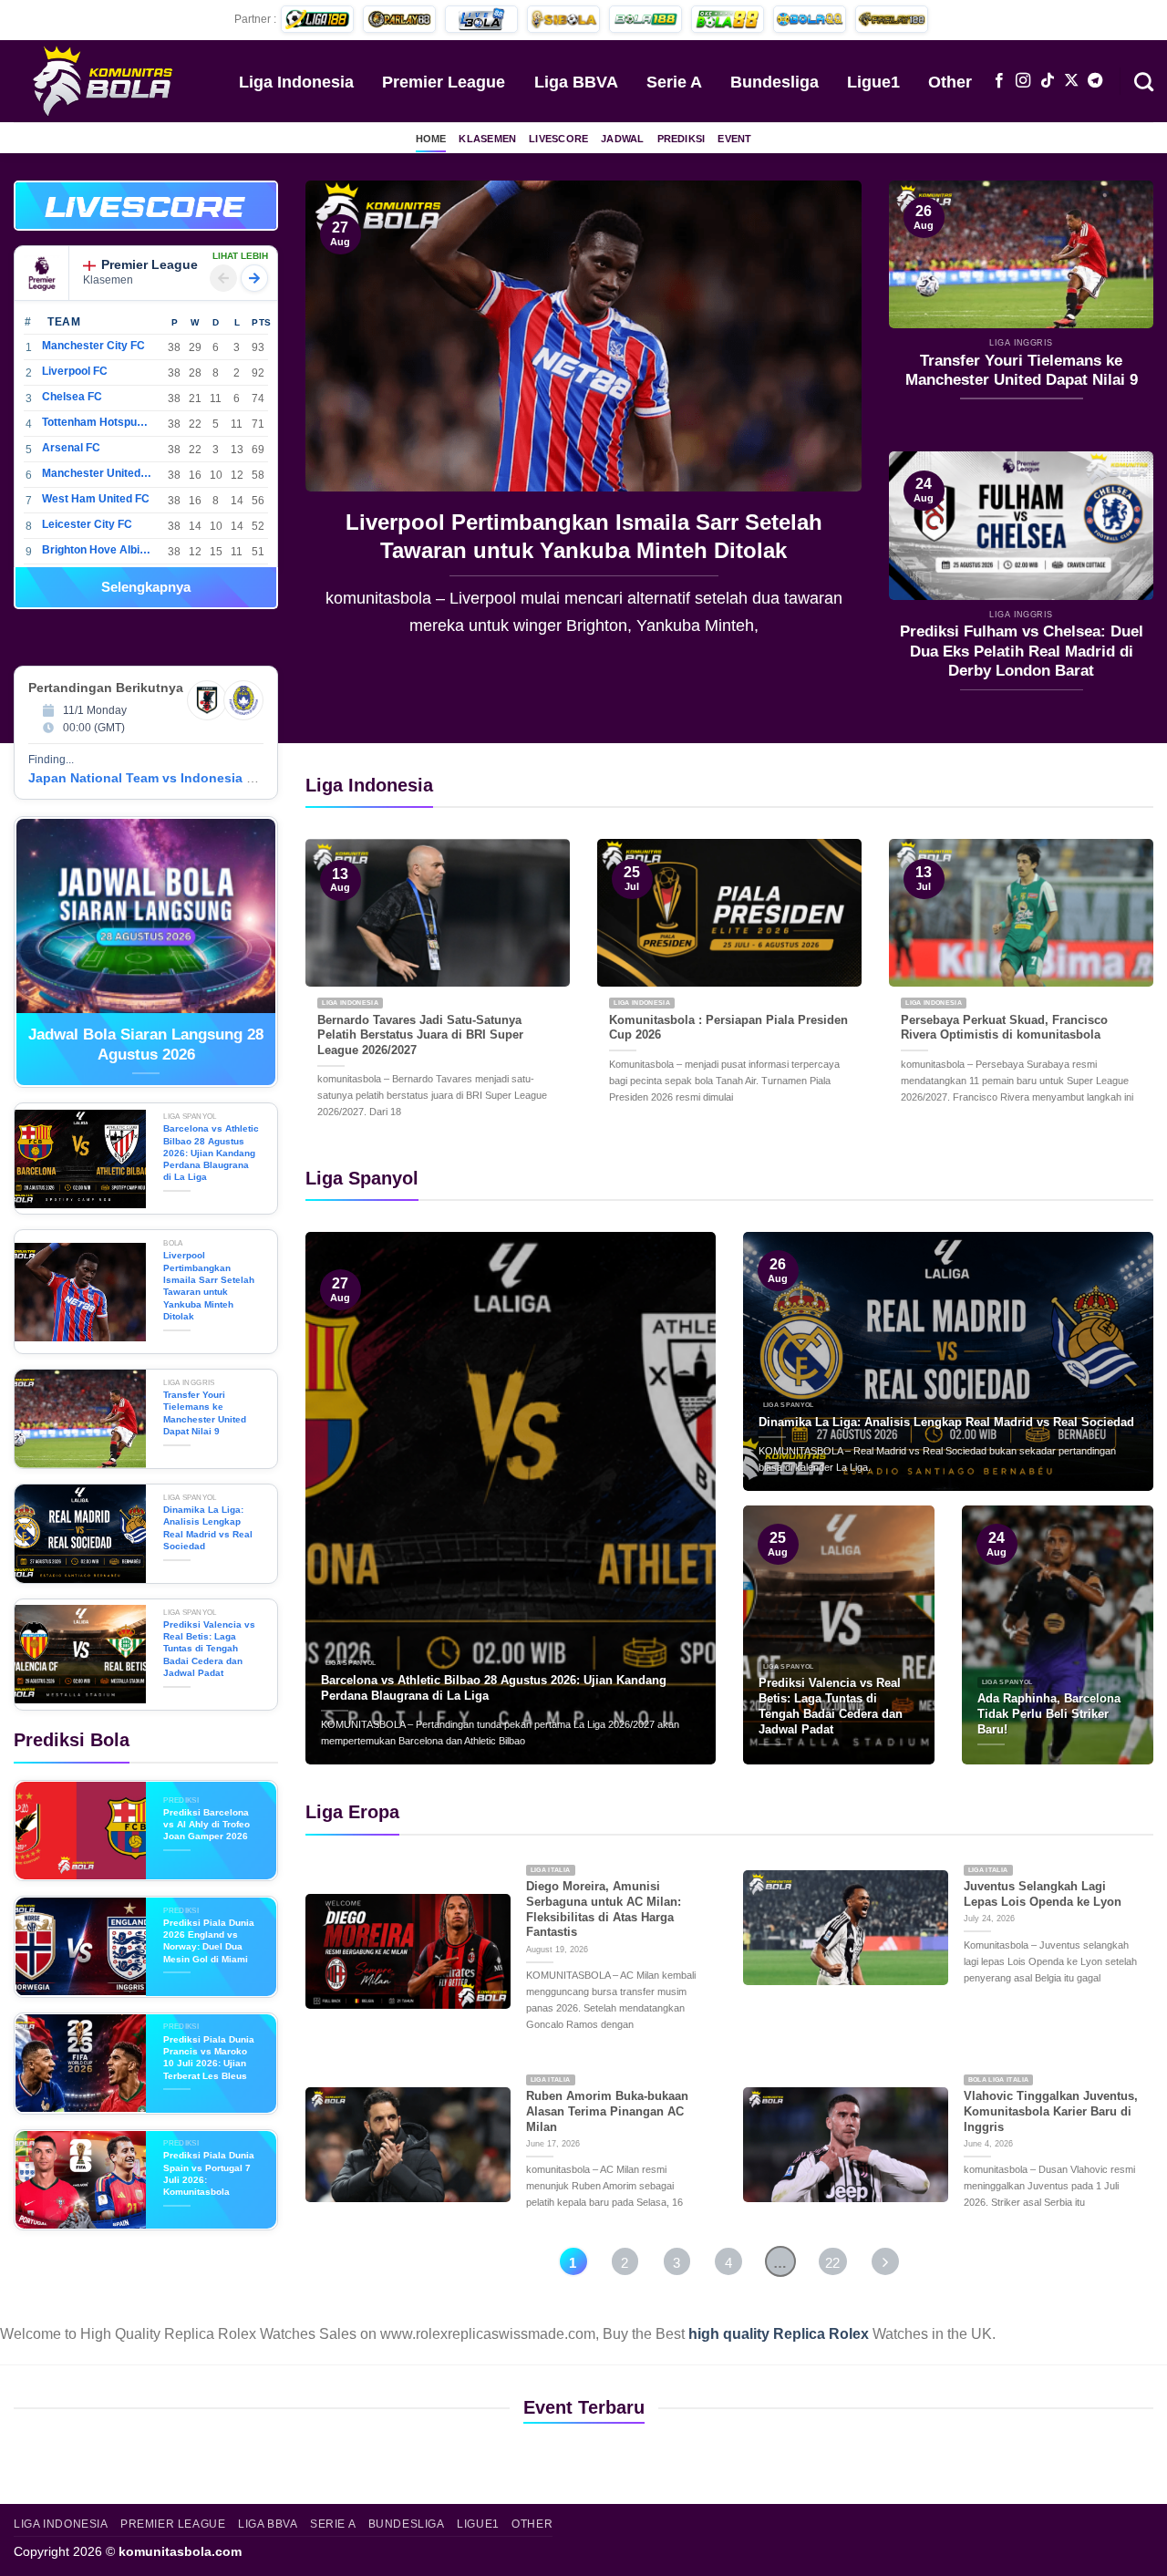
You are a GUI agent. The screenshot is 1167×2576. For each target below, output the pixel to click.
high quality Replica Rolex (779, 2334)
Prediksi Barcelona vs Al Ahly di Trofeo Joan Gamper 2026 (207, 1825)
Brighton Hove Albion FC (97, 550)
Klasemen (487, 139)
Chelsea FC (72, 397)
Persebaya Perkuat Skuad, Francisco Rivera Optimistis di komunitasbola (1004, 1028)
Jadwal (622, 139)
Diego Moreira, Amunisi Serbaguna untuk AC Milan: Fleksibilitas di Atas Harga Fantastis (604, 1909)
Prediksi (682, 139)
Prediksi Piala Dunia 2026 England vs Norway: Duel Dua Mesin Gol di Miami (209, 1941)
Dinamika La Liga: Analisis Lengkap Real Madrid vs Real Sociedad (208, 1528)
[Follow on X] (1071, 81)
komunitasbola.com (180, 2551)
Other (950, 82)
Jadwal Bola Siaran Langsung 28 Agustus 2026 (146, 1045)
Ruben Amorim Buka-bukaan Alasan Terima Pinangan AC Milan (607, 2111)
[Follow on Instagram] (1023, 81)
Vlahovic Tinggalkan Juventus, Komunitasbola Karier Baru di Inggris (1051, 2111)
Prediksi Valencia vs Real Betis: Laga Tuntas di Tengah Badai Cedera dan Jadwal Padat (209, 1649)
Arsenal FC (71, 448)
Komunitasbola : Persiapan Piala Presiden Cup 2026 (728, 1028)
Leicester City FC (87, 524)
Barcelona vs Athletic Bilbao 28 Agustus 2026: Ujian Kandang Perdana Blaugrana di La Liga (211, 1153)
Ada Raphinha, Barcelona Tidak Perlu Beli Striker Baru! (1049, 1713)
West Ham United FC (96, 499)
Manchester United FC (97, 473)
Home (431, 139)
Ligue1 (873, 82)
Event (734, 139)
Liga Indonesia (296, 82)
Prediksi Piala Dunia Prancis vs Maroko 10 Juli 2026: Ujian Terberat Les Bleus (209, 2058)
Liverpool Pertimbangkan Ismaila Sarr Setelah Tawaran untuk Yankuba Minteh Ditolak (209, 1285)
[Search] (1144, 80)
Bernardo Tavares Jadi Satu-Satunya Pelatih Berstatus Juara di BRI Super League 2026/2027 (420, 1035)
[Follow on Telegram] (1095, 81)
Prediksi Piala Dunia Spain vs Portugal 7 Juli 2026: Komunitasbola (209, 2173)
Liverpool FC (75, 371)
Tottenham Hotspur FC (97, 422)
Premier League (444, 82)
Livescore (558, 139)
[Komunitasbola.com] (105, 80)
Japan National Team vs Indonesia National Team (181, 778)
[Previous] (339, 422)
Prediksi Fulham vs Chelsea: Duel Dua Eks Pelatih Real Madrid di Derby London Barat (1022, 651)
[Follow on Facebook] (999, 81)
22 (832, 2263)
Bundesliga (775, 82)
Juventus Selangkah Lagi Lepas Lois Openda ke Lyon (1043, 1894)
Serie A (674, 82)
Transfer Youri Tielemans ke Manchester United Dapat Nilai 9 (584, 536)
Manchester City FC (93, 346)
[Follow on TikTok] (1048, 81)
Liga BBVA (576, 82)
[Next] (828, 422)
